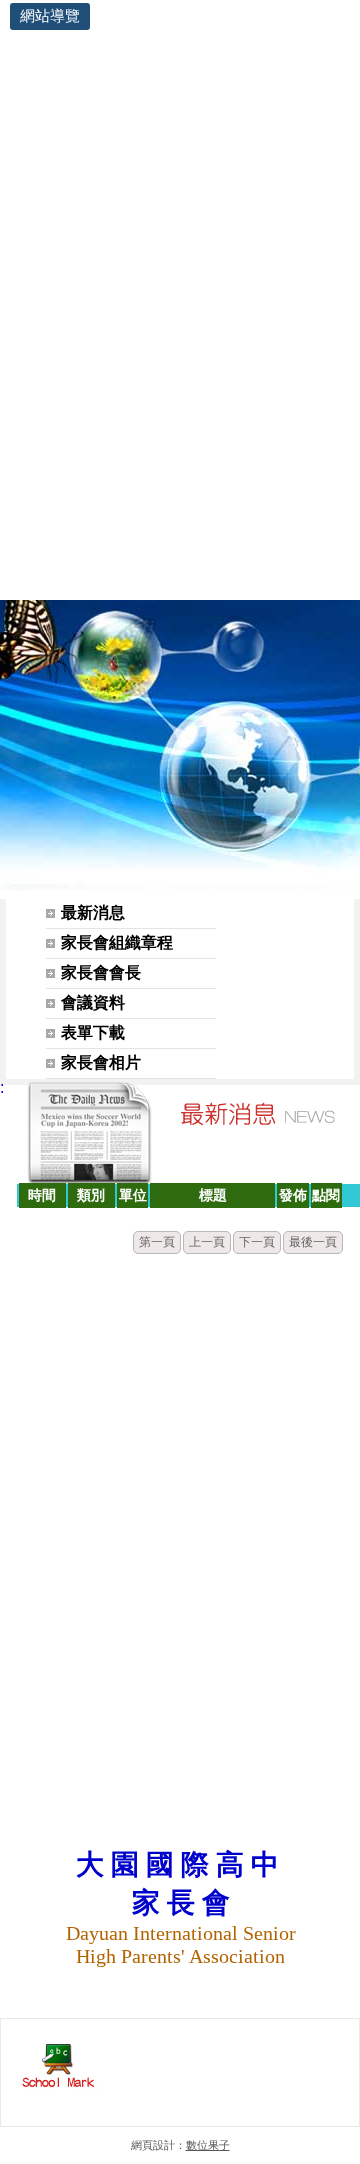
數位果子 (208, 2145)
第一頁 (157, 1242)
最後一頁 (313, 1242)
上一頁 (207, 1242)
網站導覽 (50, 15)
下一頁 (257, 1242)
